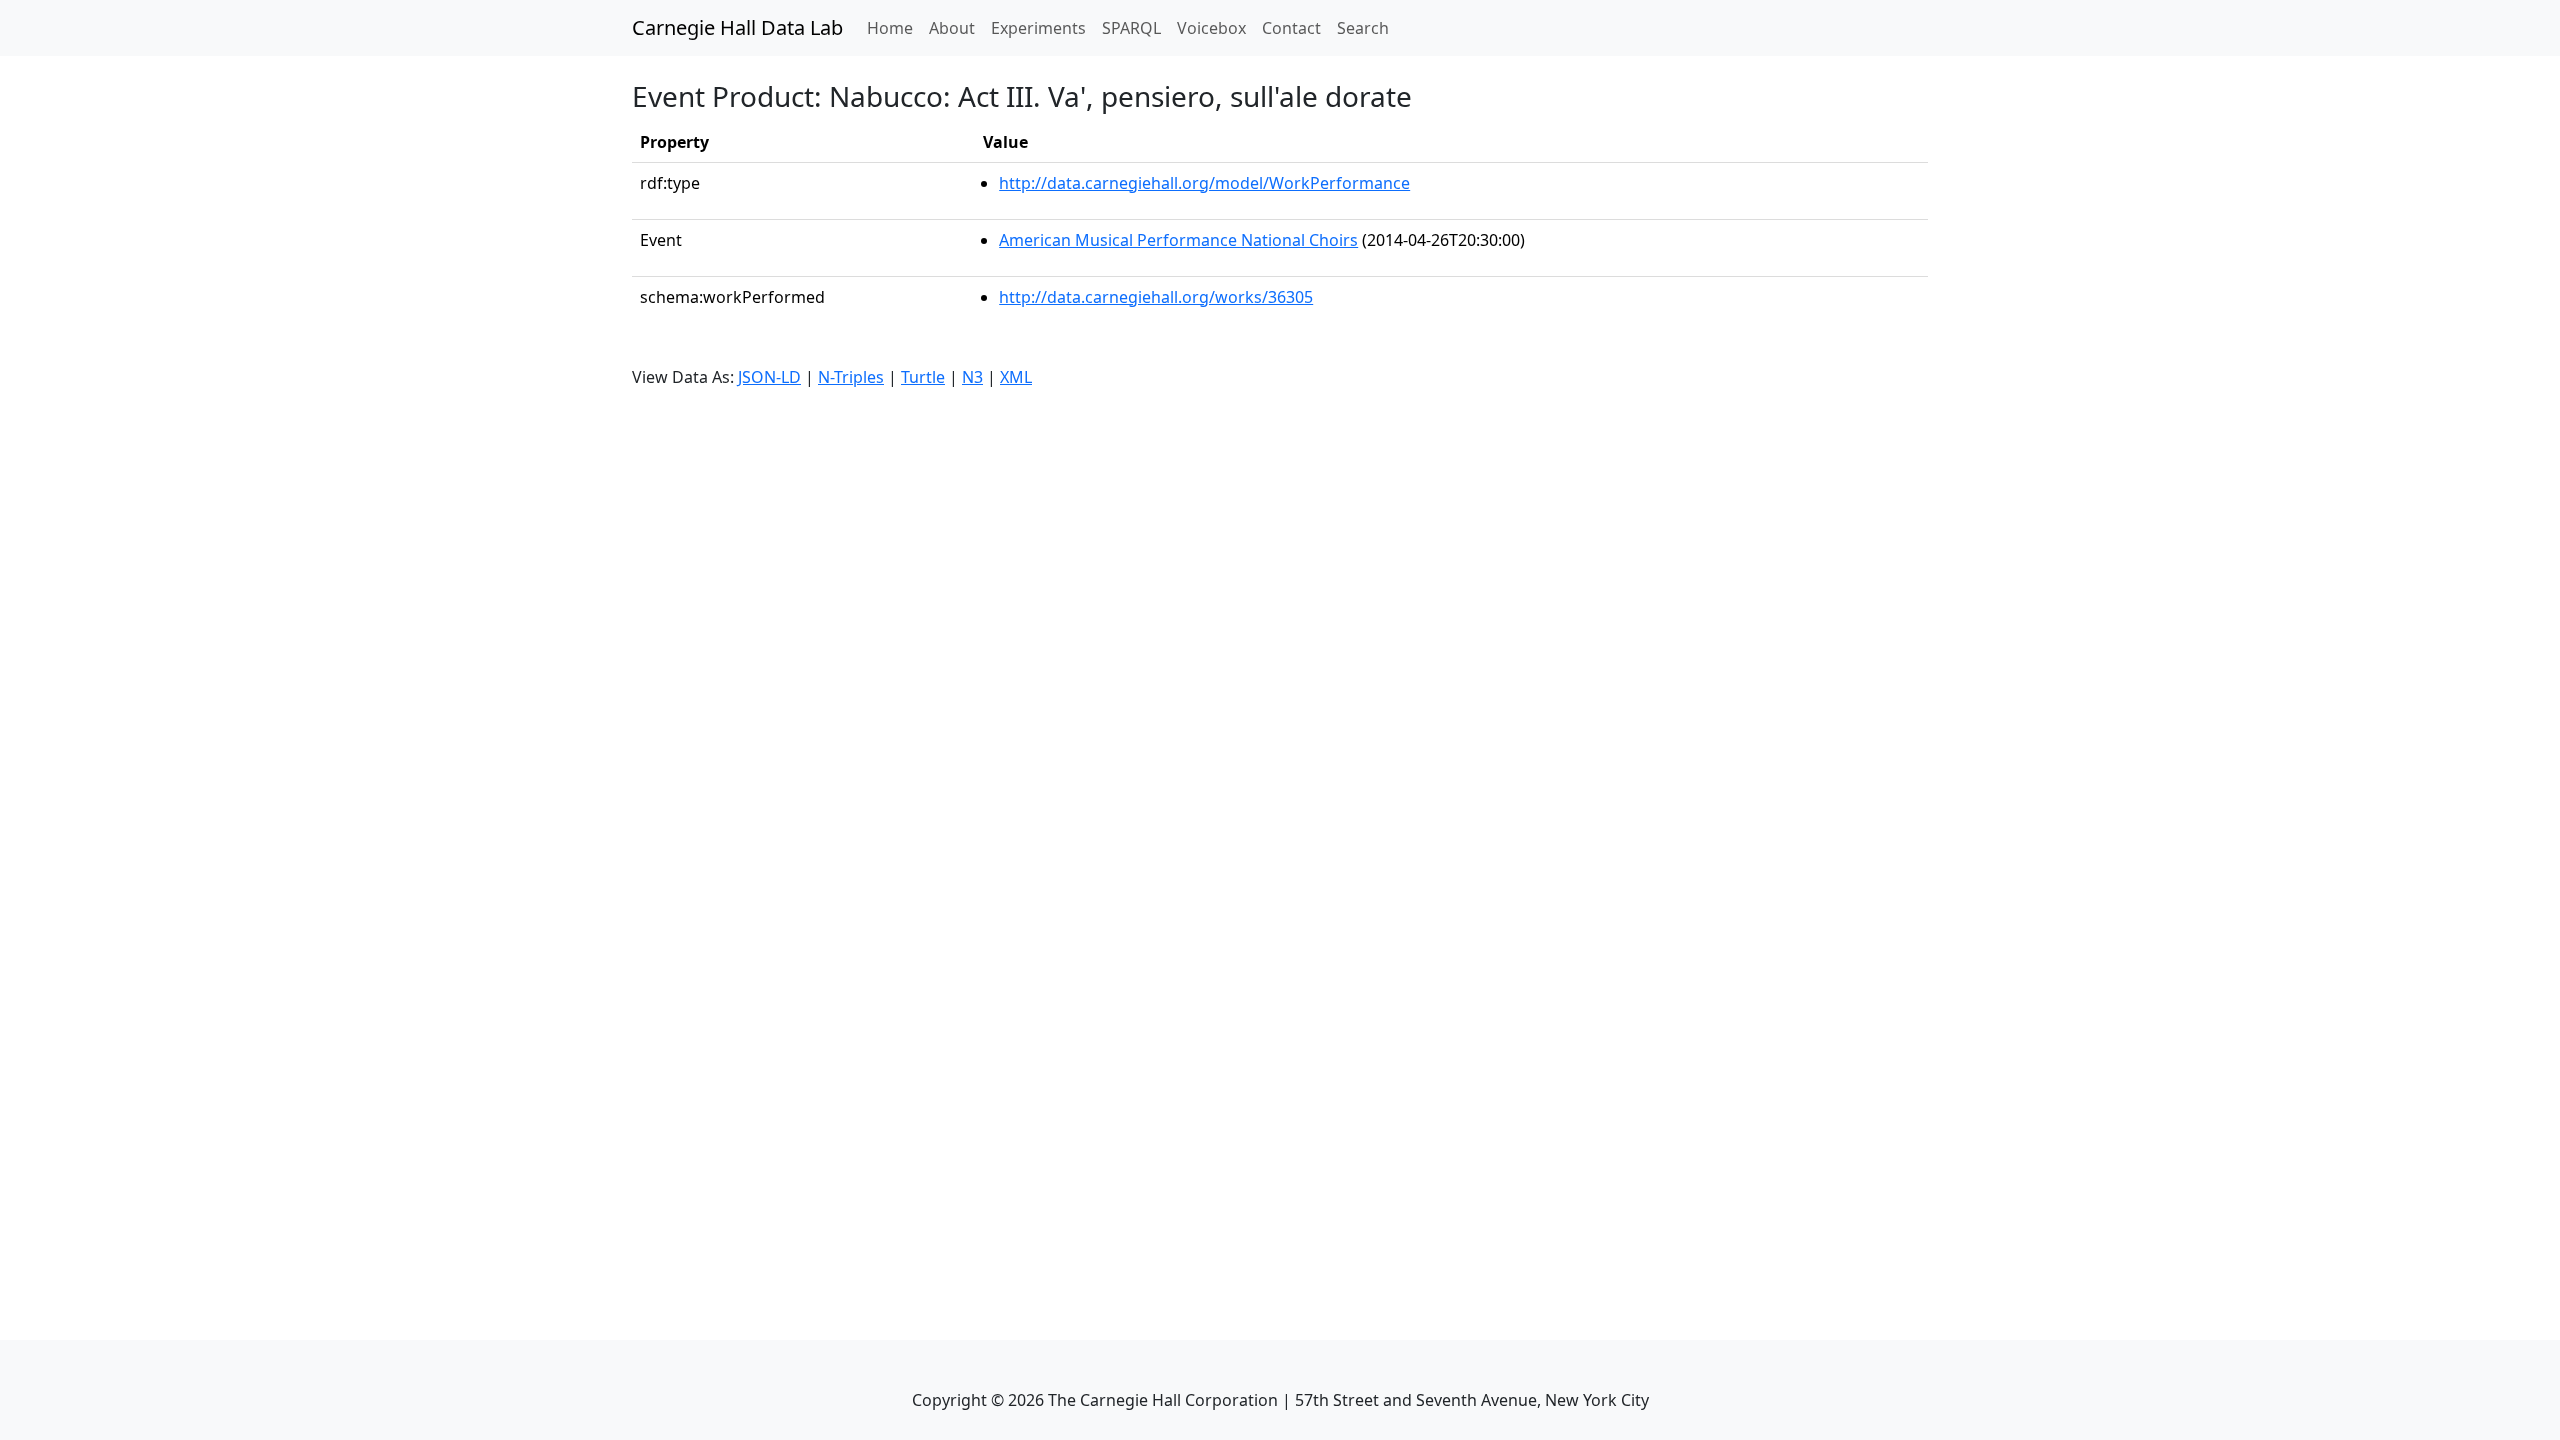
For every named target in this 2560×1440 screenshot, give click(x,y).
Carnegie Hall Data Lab (737, 27)
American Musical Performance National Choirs (1178, 240)
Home (894, 27)
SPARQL (1131, 28)
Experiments (1038, 28)
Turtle (923, 377)
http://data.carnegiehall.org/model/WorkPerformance (1204, 183)
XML (1016, 377)
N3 (972, 377)
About (952, 28)
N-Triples (851, 377)
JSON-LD (769, 377)
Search (1363, 28)
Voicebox (1211, 28)
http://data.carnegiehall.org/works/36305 (1156, 297)
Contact (1291, 28)
